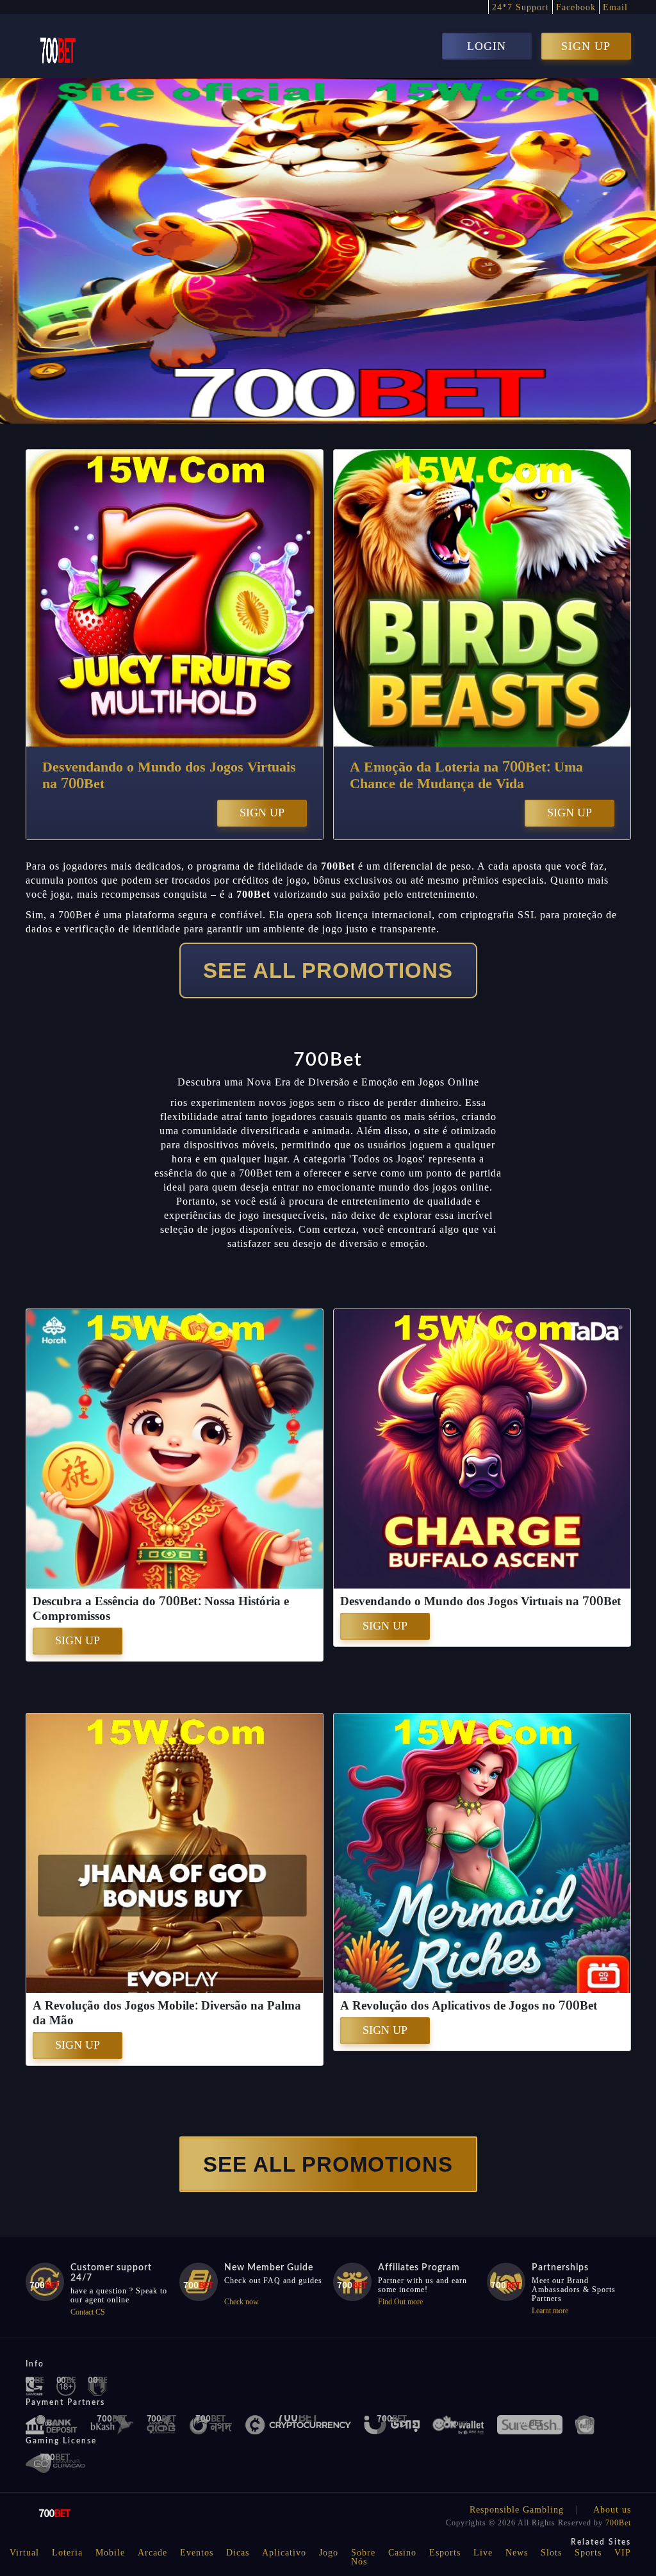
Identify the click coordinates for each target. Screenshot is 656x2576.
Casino (402, 2553)
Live (483, 2553)
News (517, 2553)
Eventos (197, 2553)
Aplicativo (284, 2553)
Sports (588, 2553)
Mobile (110, 2553)
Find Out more (400, 2302)
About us (612, 2510)
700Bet (618, 2523)
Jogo (329, 2553)
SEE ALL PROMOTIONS (328, 970)
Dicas (238, 2553)
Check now (242, 2302)
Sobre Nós (363, 2557)
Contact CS (88, 2312)
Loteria (67, 2553)
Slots (551, 2553)
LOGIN (487, 46)
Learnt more (550, 2311)
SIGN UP (586, 46)
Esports (445, 2553)
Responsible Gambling (517, 2510)
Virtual (24, 2553)
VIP (623, 2553)
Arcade (152, 2553)
